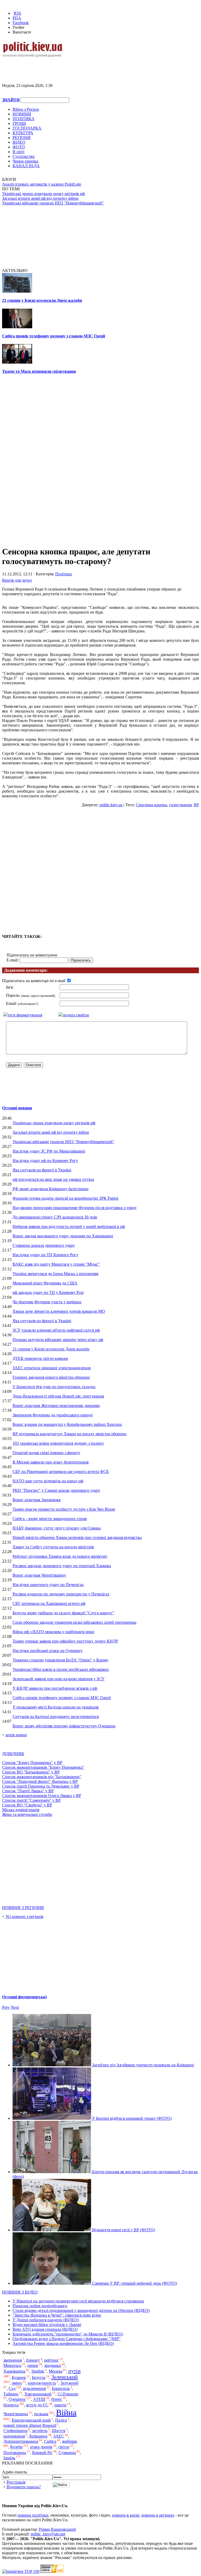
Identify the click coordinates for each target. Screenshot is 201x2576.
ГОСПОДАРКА (27, 128)
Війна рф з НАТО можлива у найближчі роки (53, 1632)
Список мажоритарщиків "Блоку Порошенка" (43, 1767)
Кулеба (16, 2447)
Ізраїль (9, 2458)
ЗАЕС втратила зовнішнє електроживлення (52, 1368)
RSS (17, 13)
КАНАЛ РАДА (26, 166)
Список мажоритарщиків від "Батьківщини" (42, 1777)
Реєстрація (16, 2482)
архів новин (16, 1735)
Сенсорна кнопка (151, 805)
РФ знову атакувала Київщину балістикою (51, 1189)
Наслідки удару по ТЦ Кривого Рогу (45, 1255)
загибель (40, 2431)
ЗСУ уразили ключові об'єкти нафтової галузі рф (56, 1330)
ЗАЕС (59, 2436)
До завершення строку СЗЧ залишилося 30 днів (55, 1217)
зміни (17, 2383)
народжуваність (42, 2383)
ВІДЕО (19, 142)
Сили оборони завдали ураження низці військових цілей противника (74, 1622)
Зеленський (65, 2377)
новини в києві (126, 2515)
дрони (33, 2365)
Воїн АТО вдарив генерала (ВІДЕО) (45, 2329)
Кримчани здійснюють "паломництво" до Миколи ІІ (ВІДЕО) (68, 2334)
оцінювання (14, 2436)
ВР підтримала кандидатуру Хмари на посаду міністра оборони (69, 1434)
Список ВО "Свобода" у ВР (27, 1805)
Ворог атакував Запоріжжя (37, 1500)
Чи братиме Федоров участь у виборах (47, 1302)
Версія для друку (17, 580)
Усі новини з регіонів (24, 1916)
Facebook (21, 23)
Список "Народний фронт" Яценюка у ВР (40, 1781)
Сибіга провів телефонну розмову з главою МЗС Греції (54, 336)
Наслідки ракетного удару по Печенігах (48, 1585)
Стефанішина (15, 2431)
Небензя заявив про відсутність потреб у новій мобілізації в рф (69, 1226)
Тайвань (11, 2394)
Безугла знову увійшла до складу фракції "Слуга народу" (63, 1613)
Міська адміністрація (21, 1810)
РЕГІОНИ (22, 138)
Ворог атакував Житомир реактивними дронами (56, 1406)
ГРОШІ (19, 123)
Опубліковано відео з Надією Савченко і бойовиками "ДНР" (67, 2339)
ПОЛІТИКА (24, 119)
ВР (196, 805)
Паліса (61, 2420)
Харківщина (14, 2371)
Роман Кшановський (57, 2529)
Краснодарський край (31, 2420)
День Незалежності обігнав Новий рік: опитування (58, 1396)
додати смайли (76, 1015)
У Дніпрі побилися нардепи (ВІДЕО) (46, 2320)
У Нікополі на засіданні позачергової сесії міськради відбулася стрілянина (78, 2301)
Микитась (12, 2365)
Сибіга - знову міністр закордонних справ (50, 1519)
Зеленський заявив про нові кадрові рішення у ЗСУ (58, 1679)
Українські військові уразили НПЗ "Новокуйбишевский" (53, 203)
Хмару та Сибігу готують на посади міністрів (53, 1547)
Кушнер (19, 2377)
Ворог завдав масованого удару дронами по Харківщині (63, 1236)
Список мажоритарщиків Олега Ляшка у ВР (42, 1796)
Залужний (69, 2383)
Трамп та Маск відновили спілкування (39, 371)
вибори (70, 2441)
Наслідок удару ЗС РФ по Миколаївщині (49, 1151)
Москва (55, 2371)
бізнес (57, 2399)
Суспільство (24, 156)
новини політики (33, 2515)
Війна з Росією (26, 109)
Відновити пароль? (24, 2487)
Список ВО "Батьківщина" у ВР (31, 1772)
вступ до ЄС (37, 2405)
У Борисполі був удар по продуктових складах (54, 1387)
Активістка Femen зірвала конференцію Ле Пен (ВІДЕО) (63, 2343)
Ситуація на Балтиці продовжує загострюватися (56, 1717)
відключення (34, 2388)
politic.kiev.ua (111, 805)
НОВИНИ (22, 114)
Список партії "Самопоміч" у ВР (31, 1800)
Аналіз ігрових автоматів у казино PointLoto (42, 184)
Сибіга (50, 2441)
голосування (180, 805)
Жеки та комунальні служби (27, 1814)
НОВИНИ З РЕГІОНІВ (23, 1908)
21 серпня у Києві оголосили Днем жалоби (42, 300)
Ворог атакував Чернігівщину (39, 1575)
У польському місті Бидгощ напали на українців (56, 1707)
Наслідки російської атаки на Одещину (48, 1651)
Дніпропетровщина (21, 2441)
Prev (6, 2007)
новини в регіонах (158, 2515)
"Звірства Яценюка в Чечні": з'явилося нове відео (57, 2315)
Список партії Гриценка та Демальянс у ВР (41, 1786)
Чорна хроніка (25, 161)
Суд (12, 2388)
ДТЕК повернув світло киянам (40, 1358)
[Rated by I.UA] (52, 2571)
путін (74, 2371)
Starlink (38, 2371)
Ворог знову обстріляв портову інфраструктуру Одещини (64, 1726)
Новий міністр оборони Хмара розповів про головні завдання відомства (77, 1537)
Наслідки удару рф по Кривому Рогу (45, 1161)
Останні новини (17, 1108)
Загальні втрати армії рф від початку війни (40, 198)
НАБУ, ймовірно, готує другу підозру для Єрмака (57, 1528)
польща (41, 2414)
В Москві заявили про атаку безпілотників (51, 1462)
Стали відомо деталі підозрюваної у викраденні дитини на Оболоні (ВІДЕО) (81, 2310)
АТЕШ (39, 2399)
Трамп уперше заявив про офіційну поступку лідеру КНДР (65, 1641)
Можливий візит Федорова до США (45, 1283)
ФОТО (19, 147)
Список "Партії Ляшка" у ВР (28, 1791)
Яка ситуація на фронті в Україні (42, 1170)
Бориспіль (61, 2388)
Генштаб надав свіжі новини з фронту (46, 1453)
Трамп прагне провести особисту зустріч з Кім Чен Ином (64, 1509)
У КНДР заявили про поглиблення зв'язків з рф (55, 1688)
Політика (63, 574)
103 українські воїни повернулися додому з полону (58, 1443)
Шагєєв (59, 2431)
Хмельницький (38, 2394)
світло (64, 2447)
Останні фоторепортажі (24, 1997)
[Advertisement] (63, 66)
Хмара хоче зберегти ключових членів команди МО (59, 1311)
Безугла (39, 2377)
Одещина (17, 2399)
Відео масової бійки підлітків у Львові (47, 2325)
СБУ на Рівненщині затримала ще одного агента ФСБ (61, 1471)
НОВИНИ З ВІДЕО (20, 2292)
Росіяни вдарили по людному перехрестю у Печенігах (61, 1594)
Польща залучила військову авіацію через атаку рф (58, 1340)
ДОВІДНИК (13, 1754)
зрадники (53, 2365)
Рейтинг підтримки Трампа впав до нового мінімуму (60, 1556)
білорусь (11, 2405)
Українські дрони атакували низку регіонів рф (43, 194)
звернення (13, 2360)
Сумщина (67, 2453)
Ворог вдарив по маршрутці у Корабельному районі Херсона (67, 1424)
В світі (18, 152)
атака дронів (41, 2447)
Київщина (38, 2436)
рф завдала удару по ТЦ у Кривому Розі (48, 1292)
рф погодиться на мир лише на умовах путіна (53, 1179)
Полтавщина (15, 2453)
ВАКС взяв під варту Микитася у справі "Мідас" (56, 1264)
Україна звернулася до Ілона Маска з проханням (55, 1274)
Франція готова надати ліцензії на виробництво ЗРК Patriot (65, 1198)
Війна (66, 2412)
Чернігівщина (16, 2414)
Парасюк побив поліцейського (40, 2306)
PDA (17, 18)
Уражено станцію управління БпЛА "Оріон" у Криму (60, 1660)
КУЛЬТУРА (23, 133)
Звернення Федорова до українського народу (53, 1415)
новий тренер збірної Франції (30, 2425)
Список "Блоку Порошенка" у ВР (32, 1763)
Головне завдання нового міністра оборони (51, 1377)
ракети (60, 2405)
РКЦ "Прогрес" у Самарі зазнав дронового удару (56, 1490)
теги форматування (25, 1015)
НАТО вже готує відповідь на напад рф (48, 1481)
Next (15, 2007)
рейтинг (52, 2360)
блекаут (33, 2360)
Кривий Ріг (42, 2453)
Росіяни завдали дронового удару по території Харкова (62, 1566)
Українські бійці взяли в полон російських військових (61, 1669)
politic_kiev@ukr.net (48, 2534)
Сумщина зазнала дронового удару (44, 1245)
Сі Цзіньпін (68, 2394)
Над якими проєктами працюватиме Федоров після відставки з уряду (75, 1208)
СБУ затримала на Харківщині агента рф (49, 1603)
